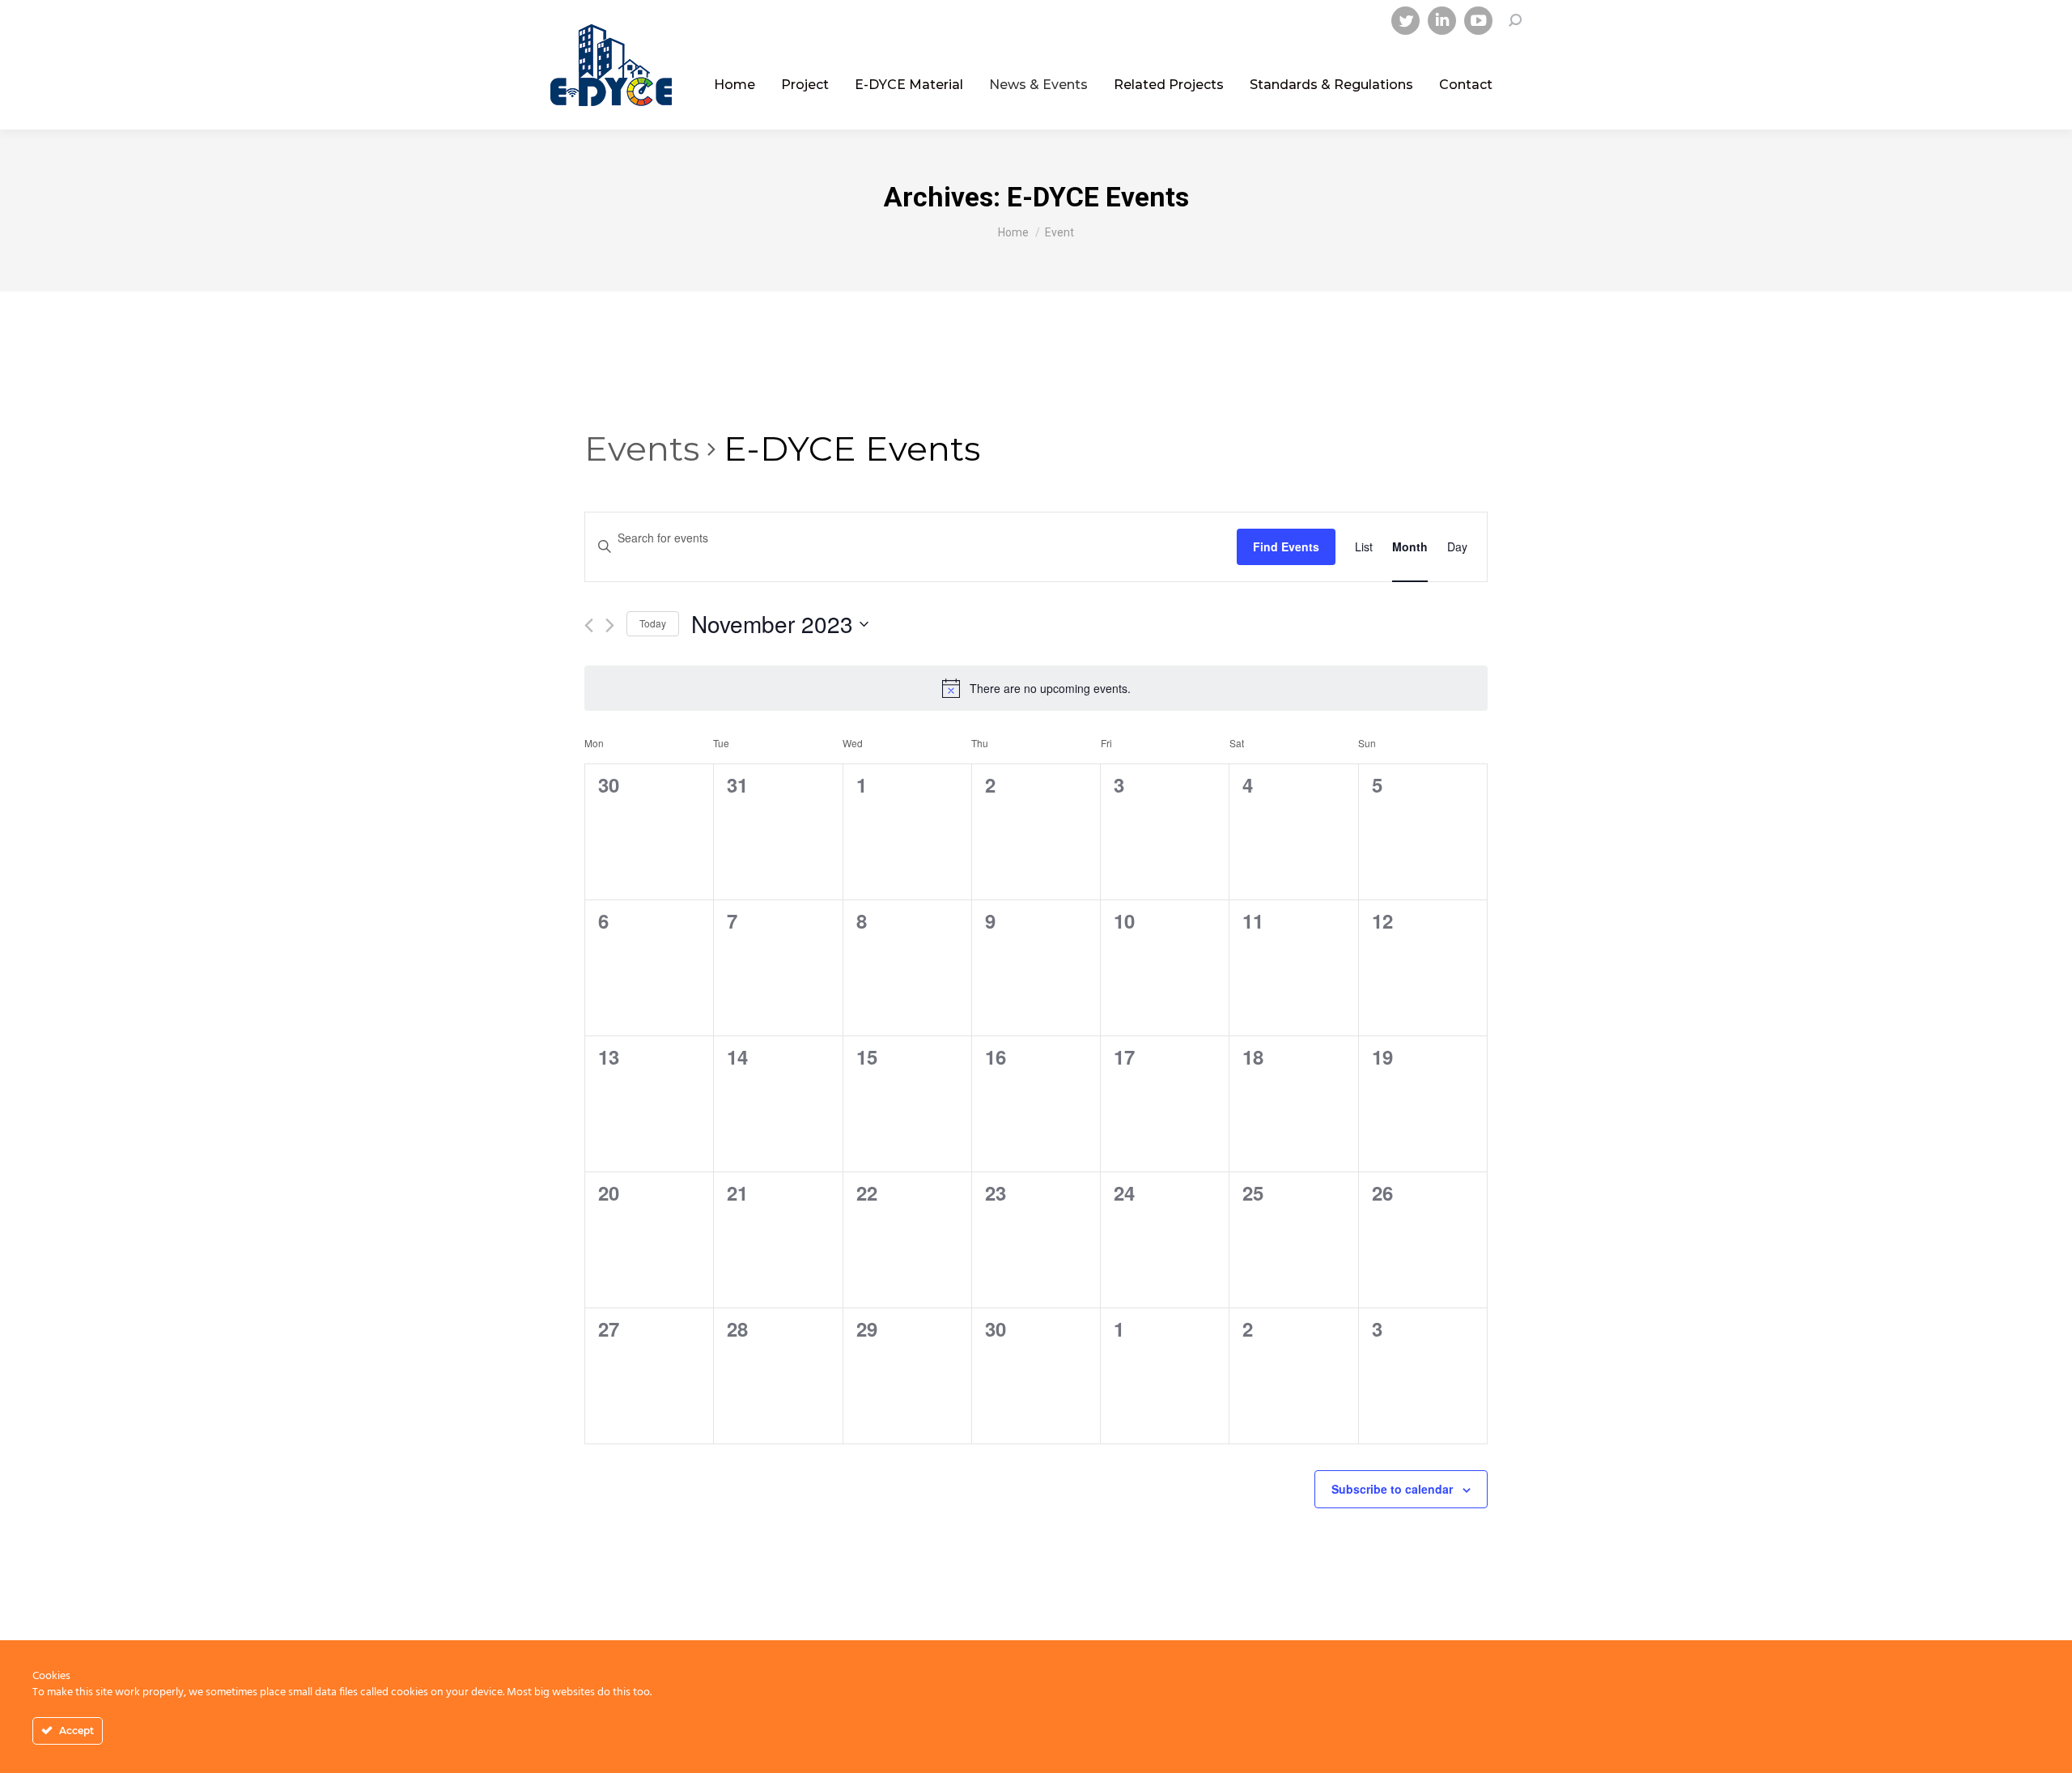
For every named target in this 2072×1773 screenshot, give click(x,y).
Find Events (1286, 546)
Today (653, 623)
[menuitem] (735, 85)
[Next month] (610, 625)
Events (642, 449)
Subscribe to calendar (1392, 1489)
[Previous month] (589, 625)
